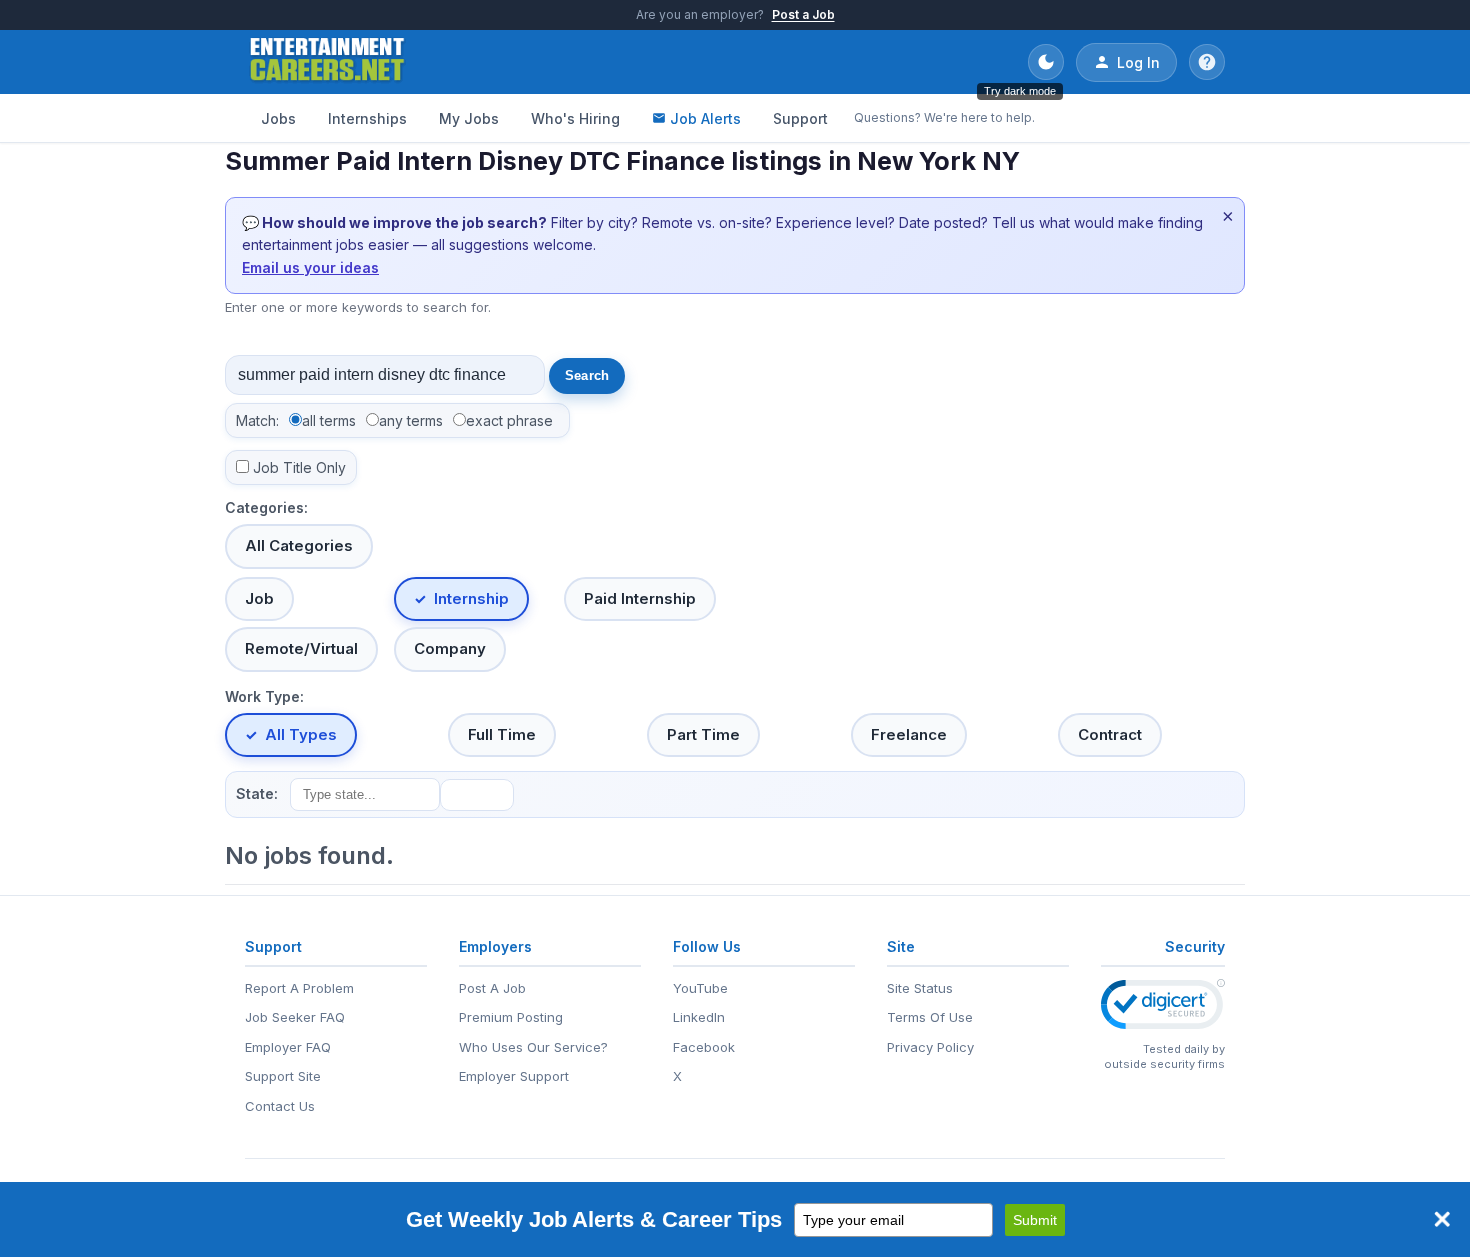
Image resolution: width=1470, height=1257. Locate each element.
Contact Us (280, 1106)
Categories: (266, 507)
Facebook (704, 1047)
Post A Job (492, 988)
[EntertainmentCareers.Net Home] (327, 62)
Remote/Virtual (301, 648)
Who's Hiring (575, 118)
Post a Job (803, 14)
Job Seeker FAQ (295, 1017)
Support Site (283, 1076)
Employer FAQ (288, 1047)
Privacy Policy (930, 1047)
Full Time (502, 734)
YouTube (700, 988)
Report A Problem (299, 988)
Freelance (909, 734)
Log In (1138, 62)
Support (800, 118)
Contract (1110, 734)
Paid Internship (640, 598)
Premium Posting (511, 1017)
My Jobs (469, 118)
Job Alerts (705, 118)
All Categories (299, 545)
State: (257, 793)
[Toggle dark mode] (1046, 62)
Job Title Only (299, 467)
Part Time (703, 734)
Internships (367, 118)
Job (259, 598)
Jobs (278, 118)
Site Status (920, 988)
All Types (301, 734)
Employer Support (514, 1076)
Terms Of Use (930, 1017)
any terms (411, 420)
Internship (471, 598)
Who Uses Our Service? (533, 1047)
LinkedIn (699, 1017)
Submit (1035, 1220)
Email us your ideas (310, 267)
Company (450, 648)
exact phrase (509, 420)
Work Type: (264, 696)
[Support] (1207, 62)
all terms (329, 420)
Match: (257, 420)
